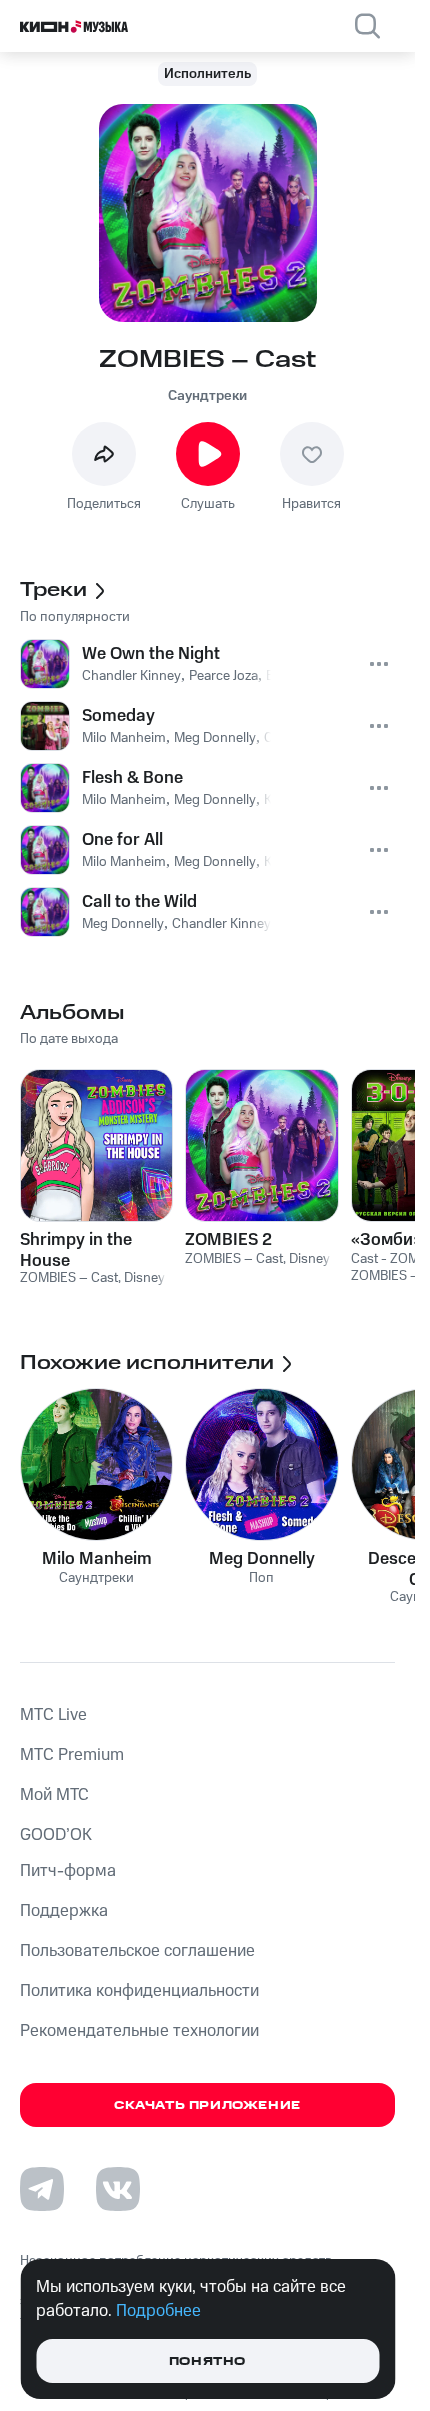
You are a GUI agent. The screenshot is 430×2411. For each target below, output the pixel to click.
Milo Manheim (97, 1559)
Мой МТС (54, 1795)
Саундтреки (207, 396)
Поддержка (64, 1911)
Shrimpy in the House (76, 1250)
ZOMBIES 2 (228, 1240)
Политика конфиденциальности (139, 1991)
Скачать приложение (207, 2105)
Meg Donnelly (262, 1559)
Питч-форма (68, 1871)
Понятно (207, 2361)
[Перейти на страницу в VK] (118, 2189)
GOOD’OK (56, 1835)
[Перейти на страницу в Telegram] (42, 2189)
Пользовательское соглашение (137, 1951)
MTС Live (53, 1715)
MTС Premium (72, 1755)
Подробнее (158, 2311)
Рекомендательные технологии (139, 2031)
